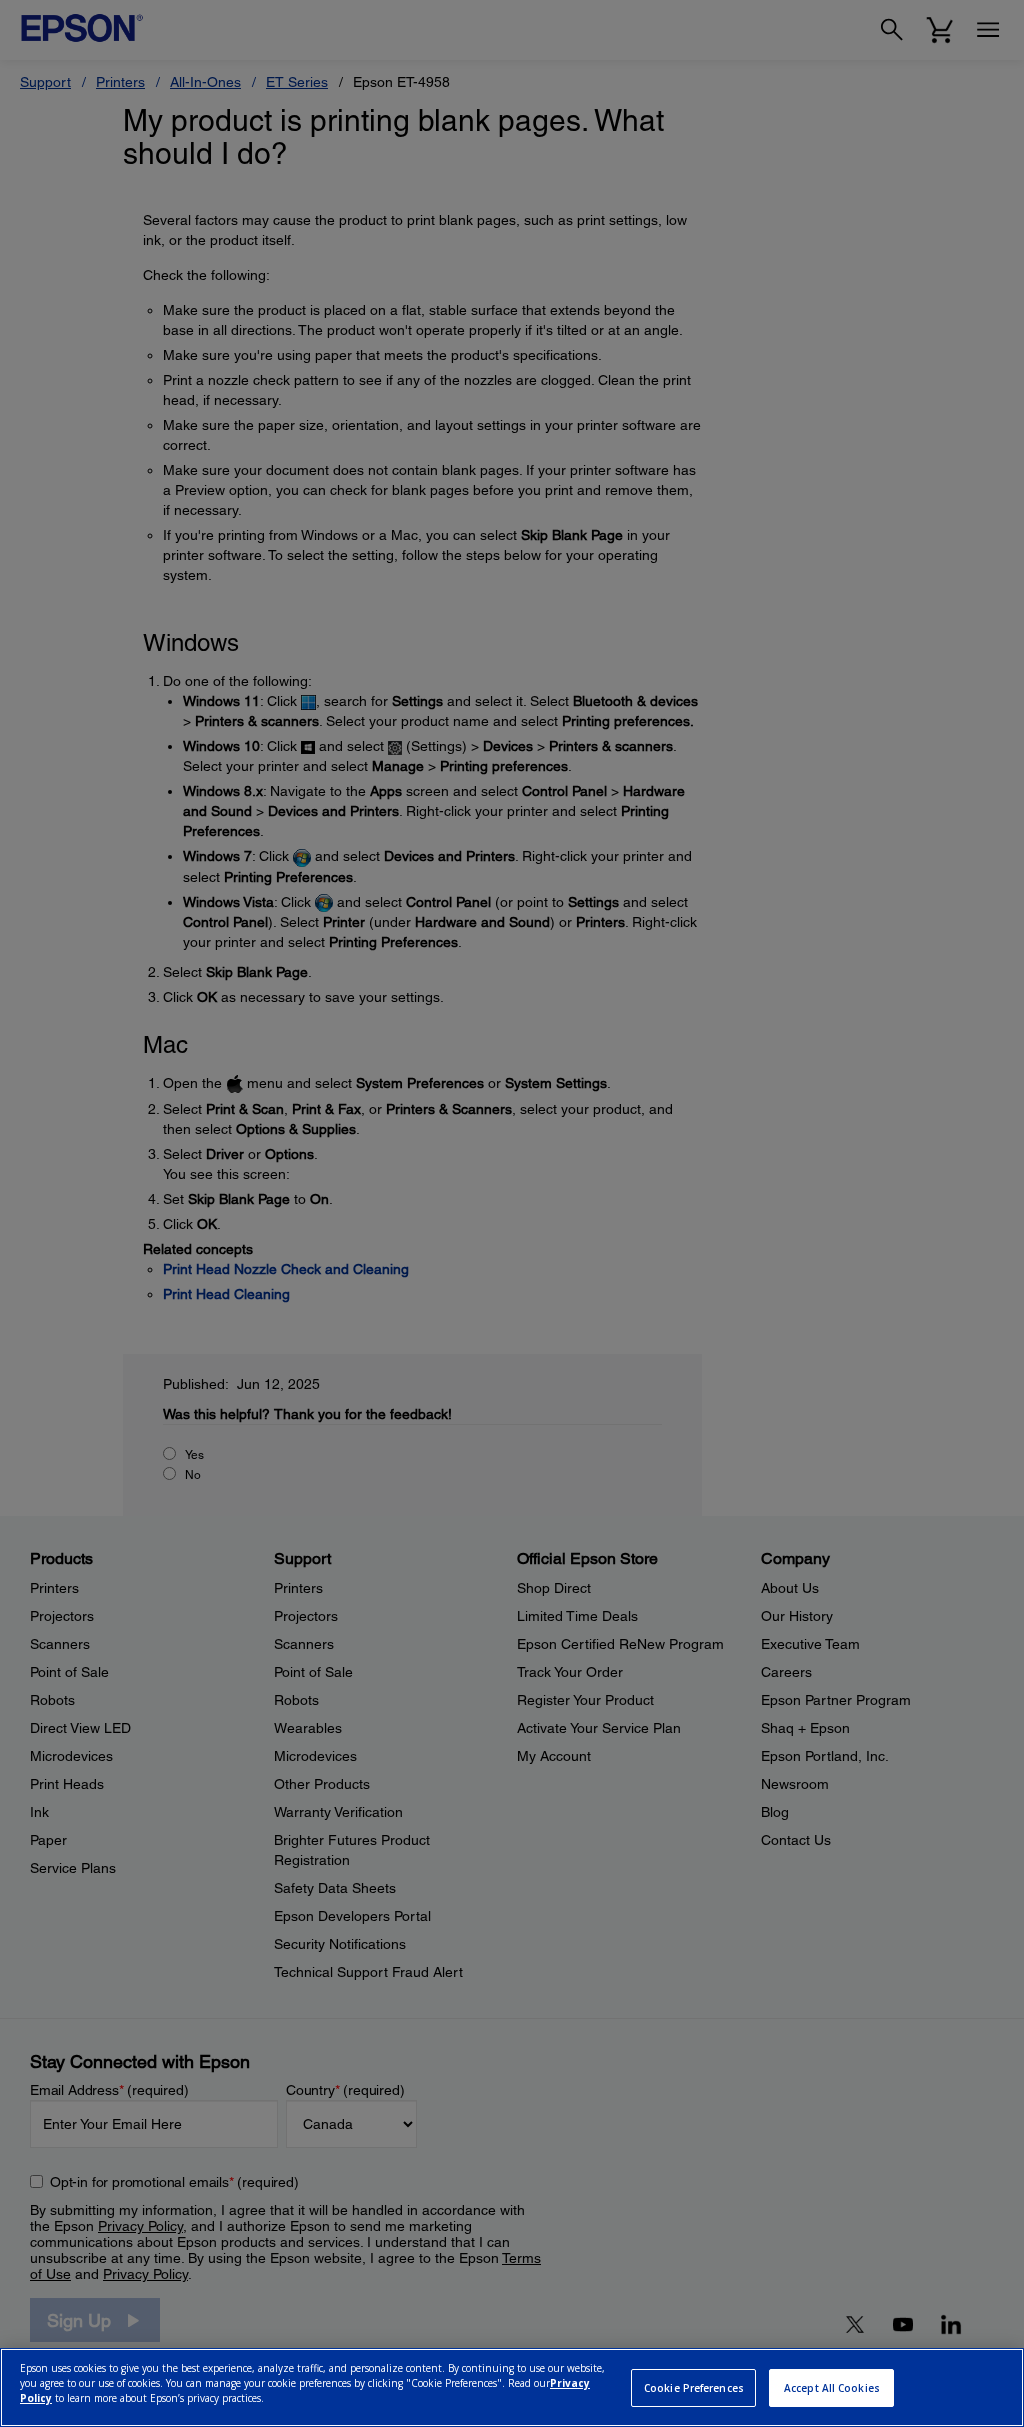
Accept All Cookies (832, 2388)
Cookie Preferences (694, 2388)
